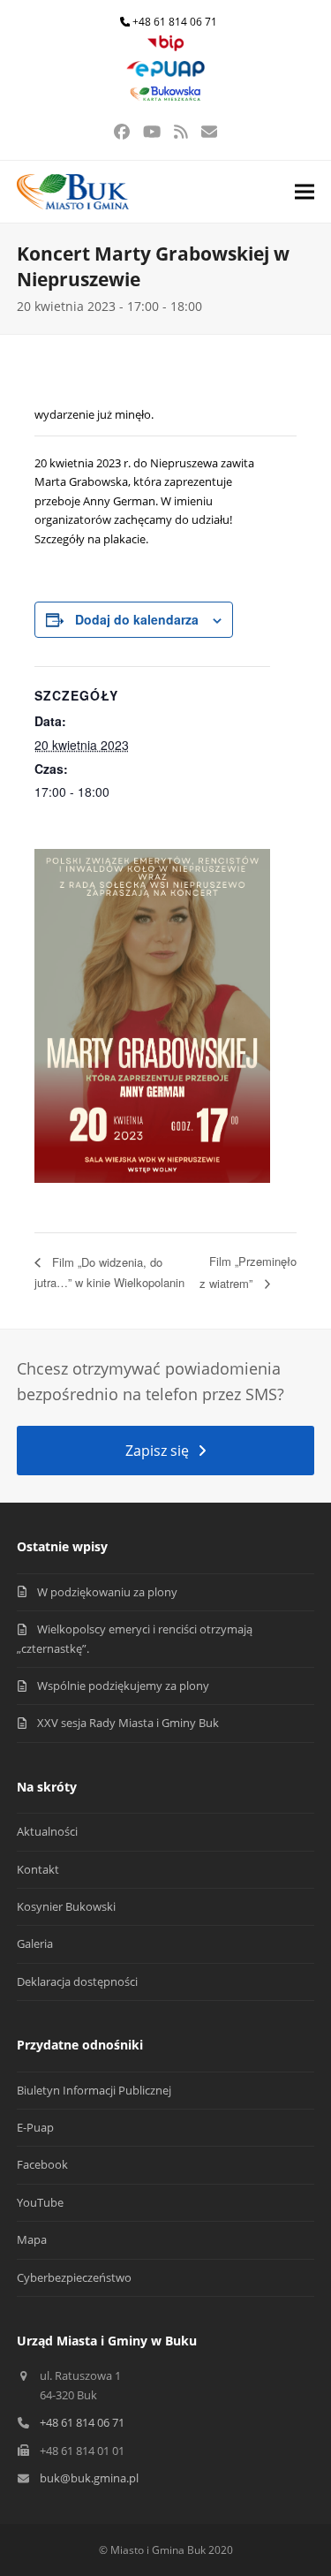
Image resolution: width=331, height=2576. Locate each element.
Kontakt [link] (38, 1869)
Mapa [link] (32, 2239)
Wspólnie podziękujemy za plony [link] (123, 1686)
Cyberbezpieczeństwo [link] (74, 2277)
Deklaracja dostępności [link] (77, 1981)
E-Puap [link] (35, 2127)
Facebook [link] (42, 2164)
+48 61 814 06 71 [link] (175, 22)
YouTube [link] (40, 2202)
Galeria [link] (35, 1943)
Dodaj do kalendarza (137, 619)
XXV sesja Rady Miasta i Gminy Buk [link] (128, 1723)
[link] (166, 47)
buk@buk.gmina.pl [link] (89, 2478)
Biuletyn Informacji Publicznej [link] (94, 2090)
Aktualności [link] (47, 1831)
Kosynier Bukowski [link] (66, 1906)
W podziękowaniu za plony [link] (107, 1592)
